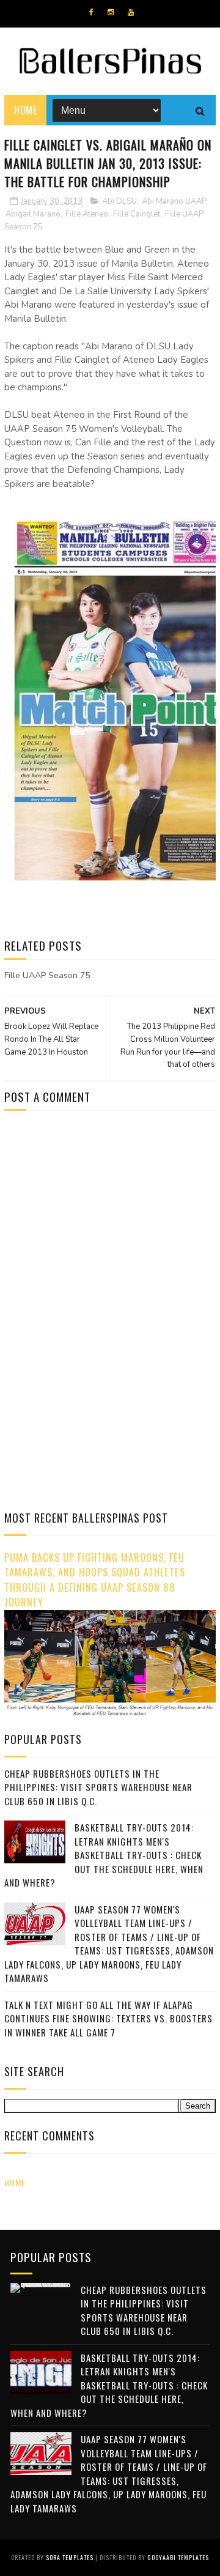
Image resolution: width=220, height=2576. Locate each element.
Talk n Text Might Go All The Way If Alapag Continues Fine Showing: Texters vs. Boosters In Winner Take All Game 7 (108, 2018)
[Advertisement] (107, 1223)
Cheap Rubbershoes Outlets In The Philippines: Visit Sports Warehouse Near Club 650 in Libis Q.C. (98, 1787)
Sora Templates (70, 2557)
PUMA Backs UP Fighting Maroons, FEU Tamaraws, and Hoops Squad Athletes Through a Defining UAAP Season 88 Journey (95, 1580)
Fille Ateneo (87, 214)
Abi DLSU (119, 201)
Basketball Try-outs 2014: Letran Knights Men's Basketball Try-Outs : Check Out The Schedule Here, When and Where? (104, 1855)
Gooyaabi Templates (178, 2557)
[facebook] (91, 12)
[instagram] (111, 12)
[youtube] (131, 12)
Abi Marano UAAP (174, 201)
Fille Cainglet (137, 214)
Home (25, 110)
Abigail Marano (33, 214)
